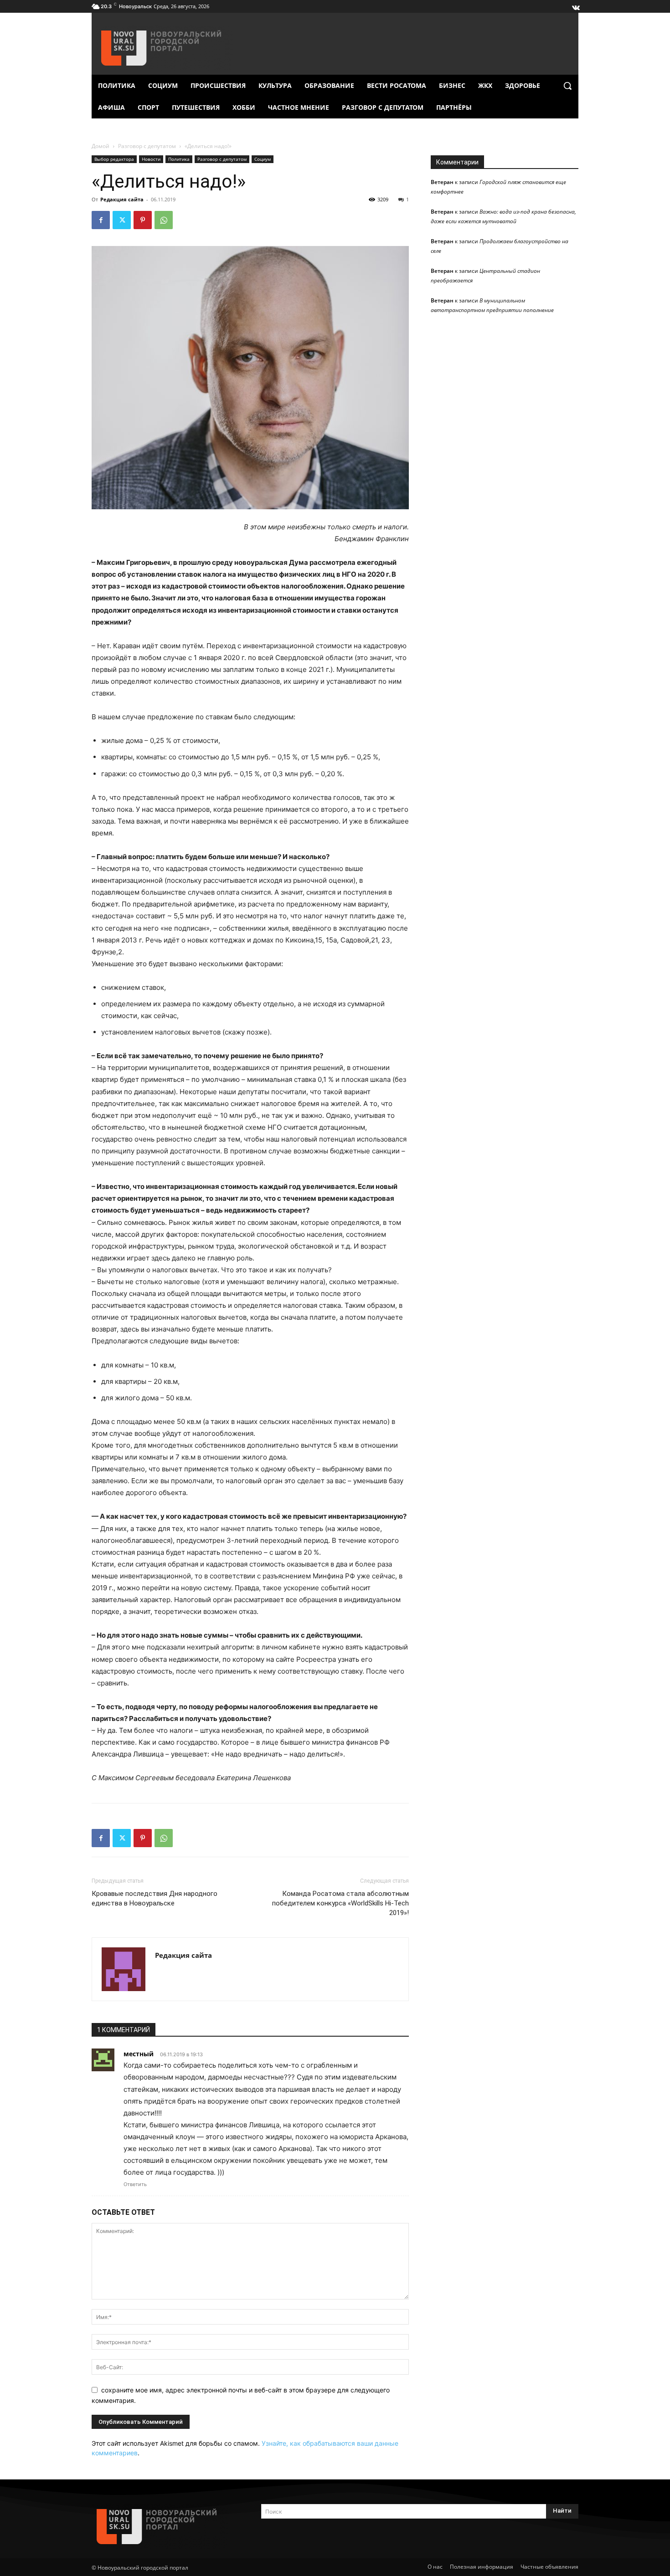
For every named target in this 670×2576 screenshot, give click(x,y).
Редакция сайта (122, 199)
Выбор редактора (114, 159)
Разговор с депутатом (147, 146)
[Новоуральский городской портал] (165, 2527)
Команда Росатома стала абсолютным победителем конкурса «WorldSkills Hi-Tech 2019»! (340, 1903)
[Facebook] (101, 220)
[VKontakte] (575, 5)
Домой (100, 146)
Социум (263, 159)
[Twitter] (122, 220)
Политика (179, 159)
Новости (151, 159)
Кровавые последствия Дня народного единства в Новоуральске (155, 1898)
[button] (567, 86)
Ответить (135, 2184)
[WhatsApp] (164, 220)
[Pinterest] (143, 220)
